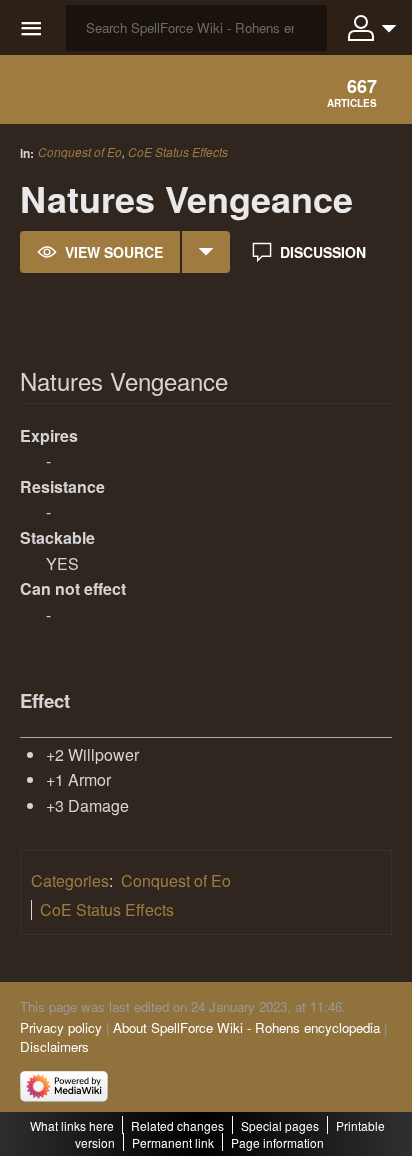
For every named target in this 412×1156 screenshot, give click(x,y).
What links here (72, 1125)
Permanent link (173, 1142)
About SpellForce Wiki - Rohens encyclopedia (246, 1027)
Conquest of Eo (80, 151)
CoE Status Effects (178, 152)
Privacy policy (61, 1027)
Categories (70, 880)
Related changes (177, 1125)
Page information (277, 1142)
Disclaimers (54, 1046)
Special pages (280, 1125)
